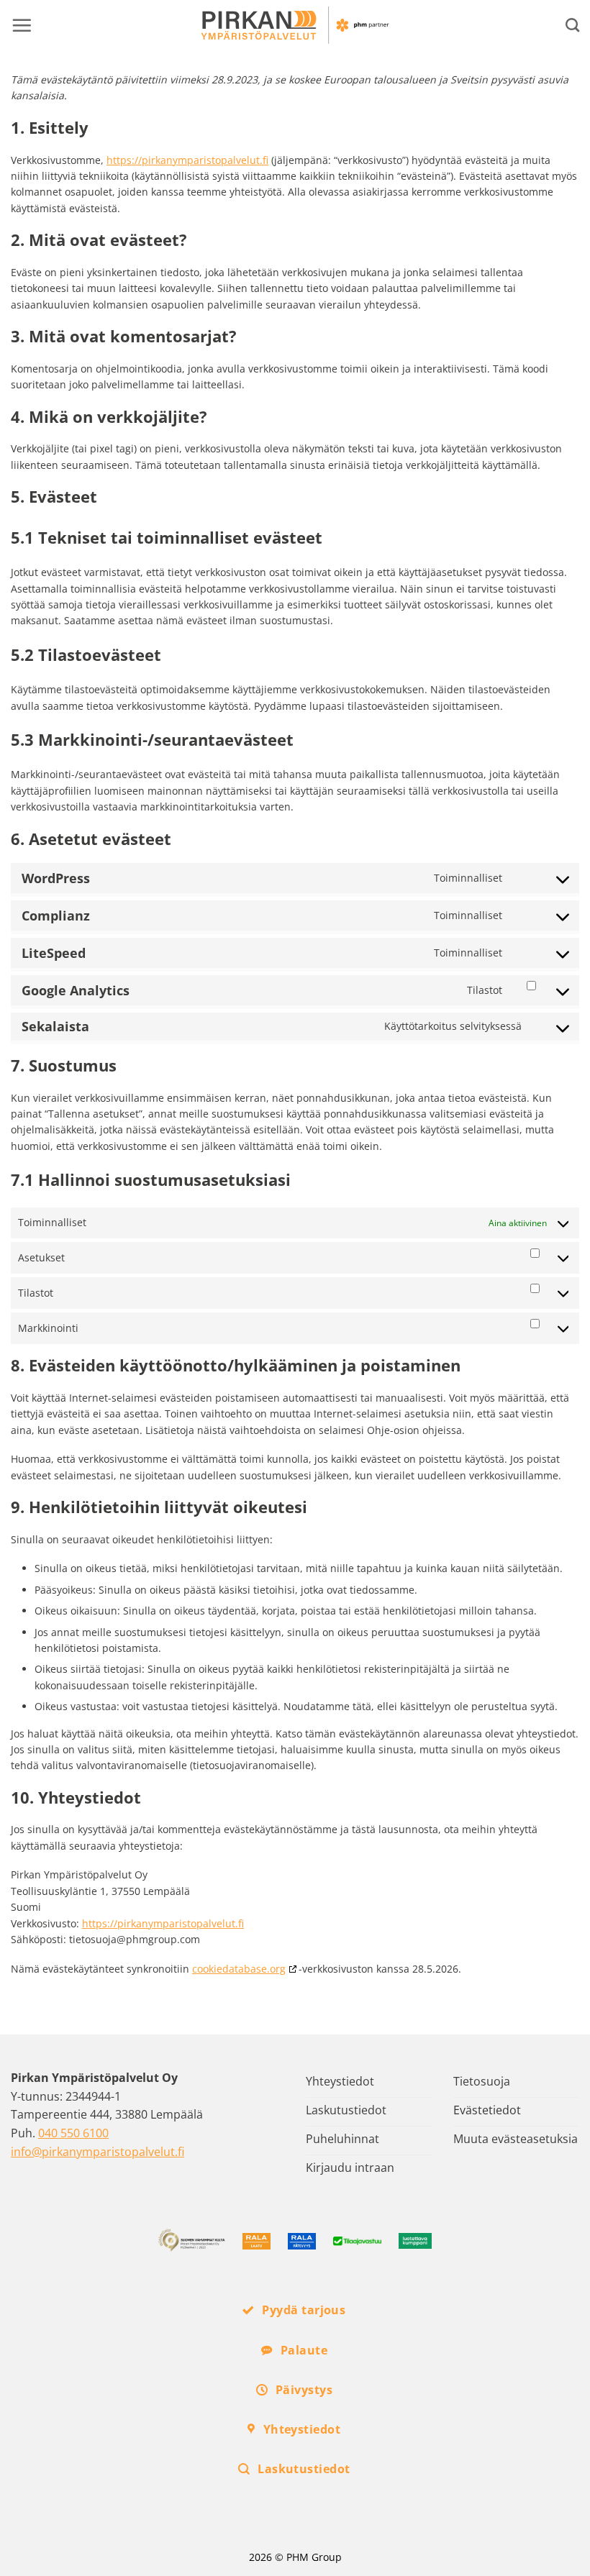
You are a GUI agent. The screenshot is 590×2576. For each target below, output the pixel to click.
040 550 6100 (73, 2133)
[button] (22, 25)
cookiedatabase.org (239, 1969)
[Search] (572, 25)
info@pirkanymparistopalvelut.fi (97, 2152)
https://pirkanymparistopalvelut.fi (187, 160)
